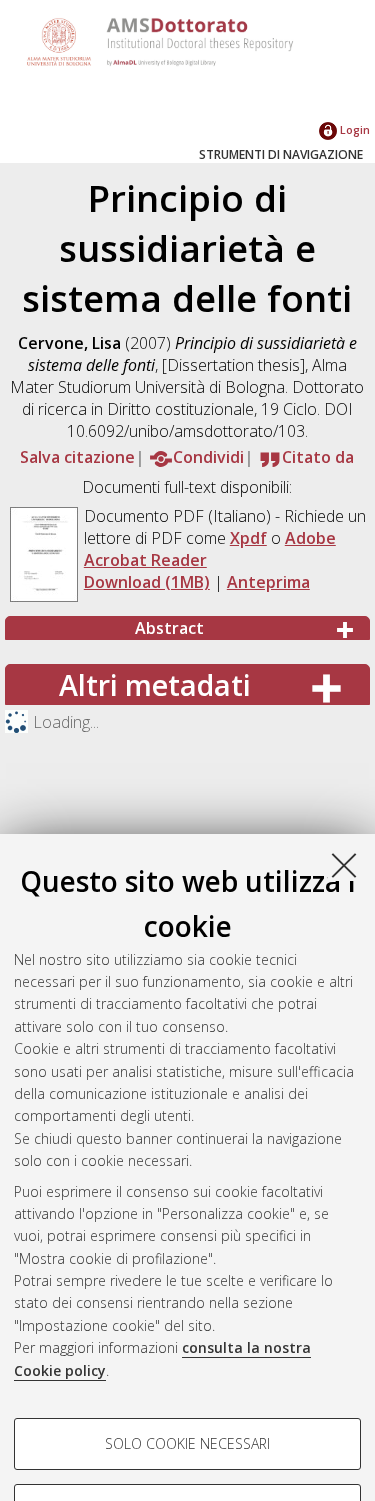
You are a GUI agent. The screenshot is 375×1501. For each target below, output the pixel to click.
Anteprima (268, 582)
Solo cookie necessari (187, 1443)
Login (353, 129)
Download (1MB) (147, 582)
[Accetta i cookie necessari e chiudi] (344, 865)
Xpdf (248, 538)
